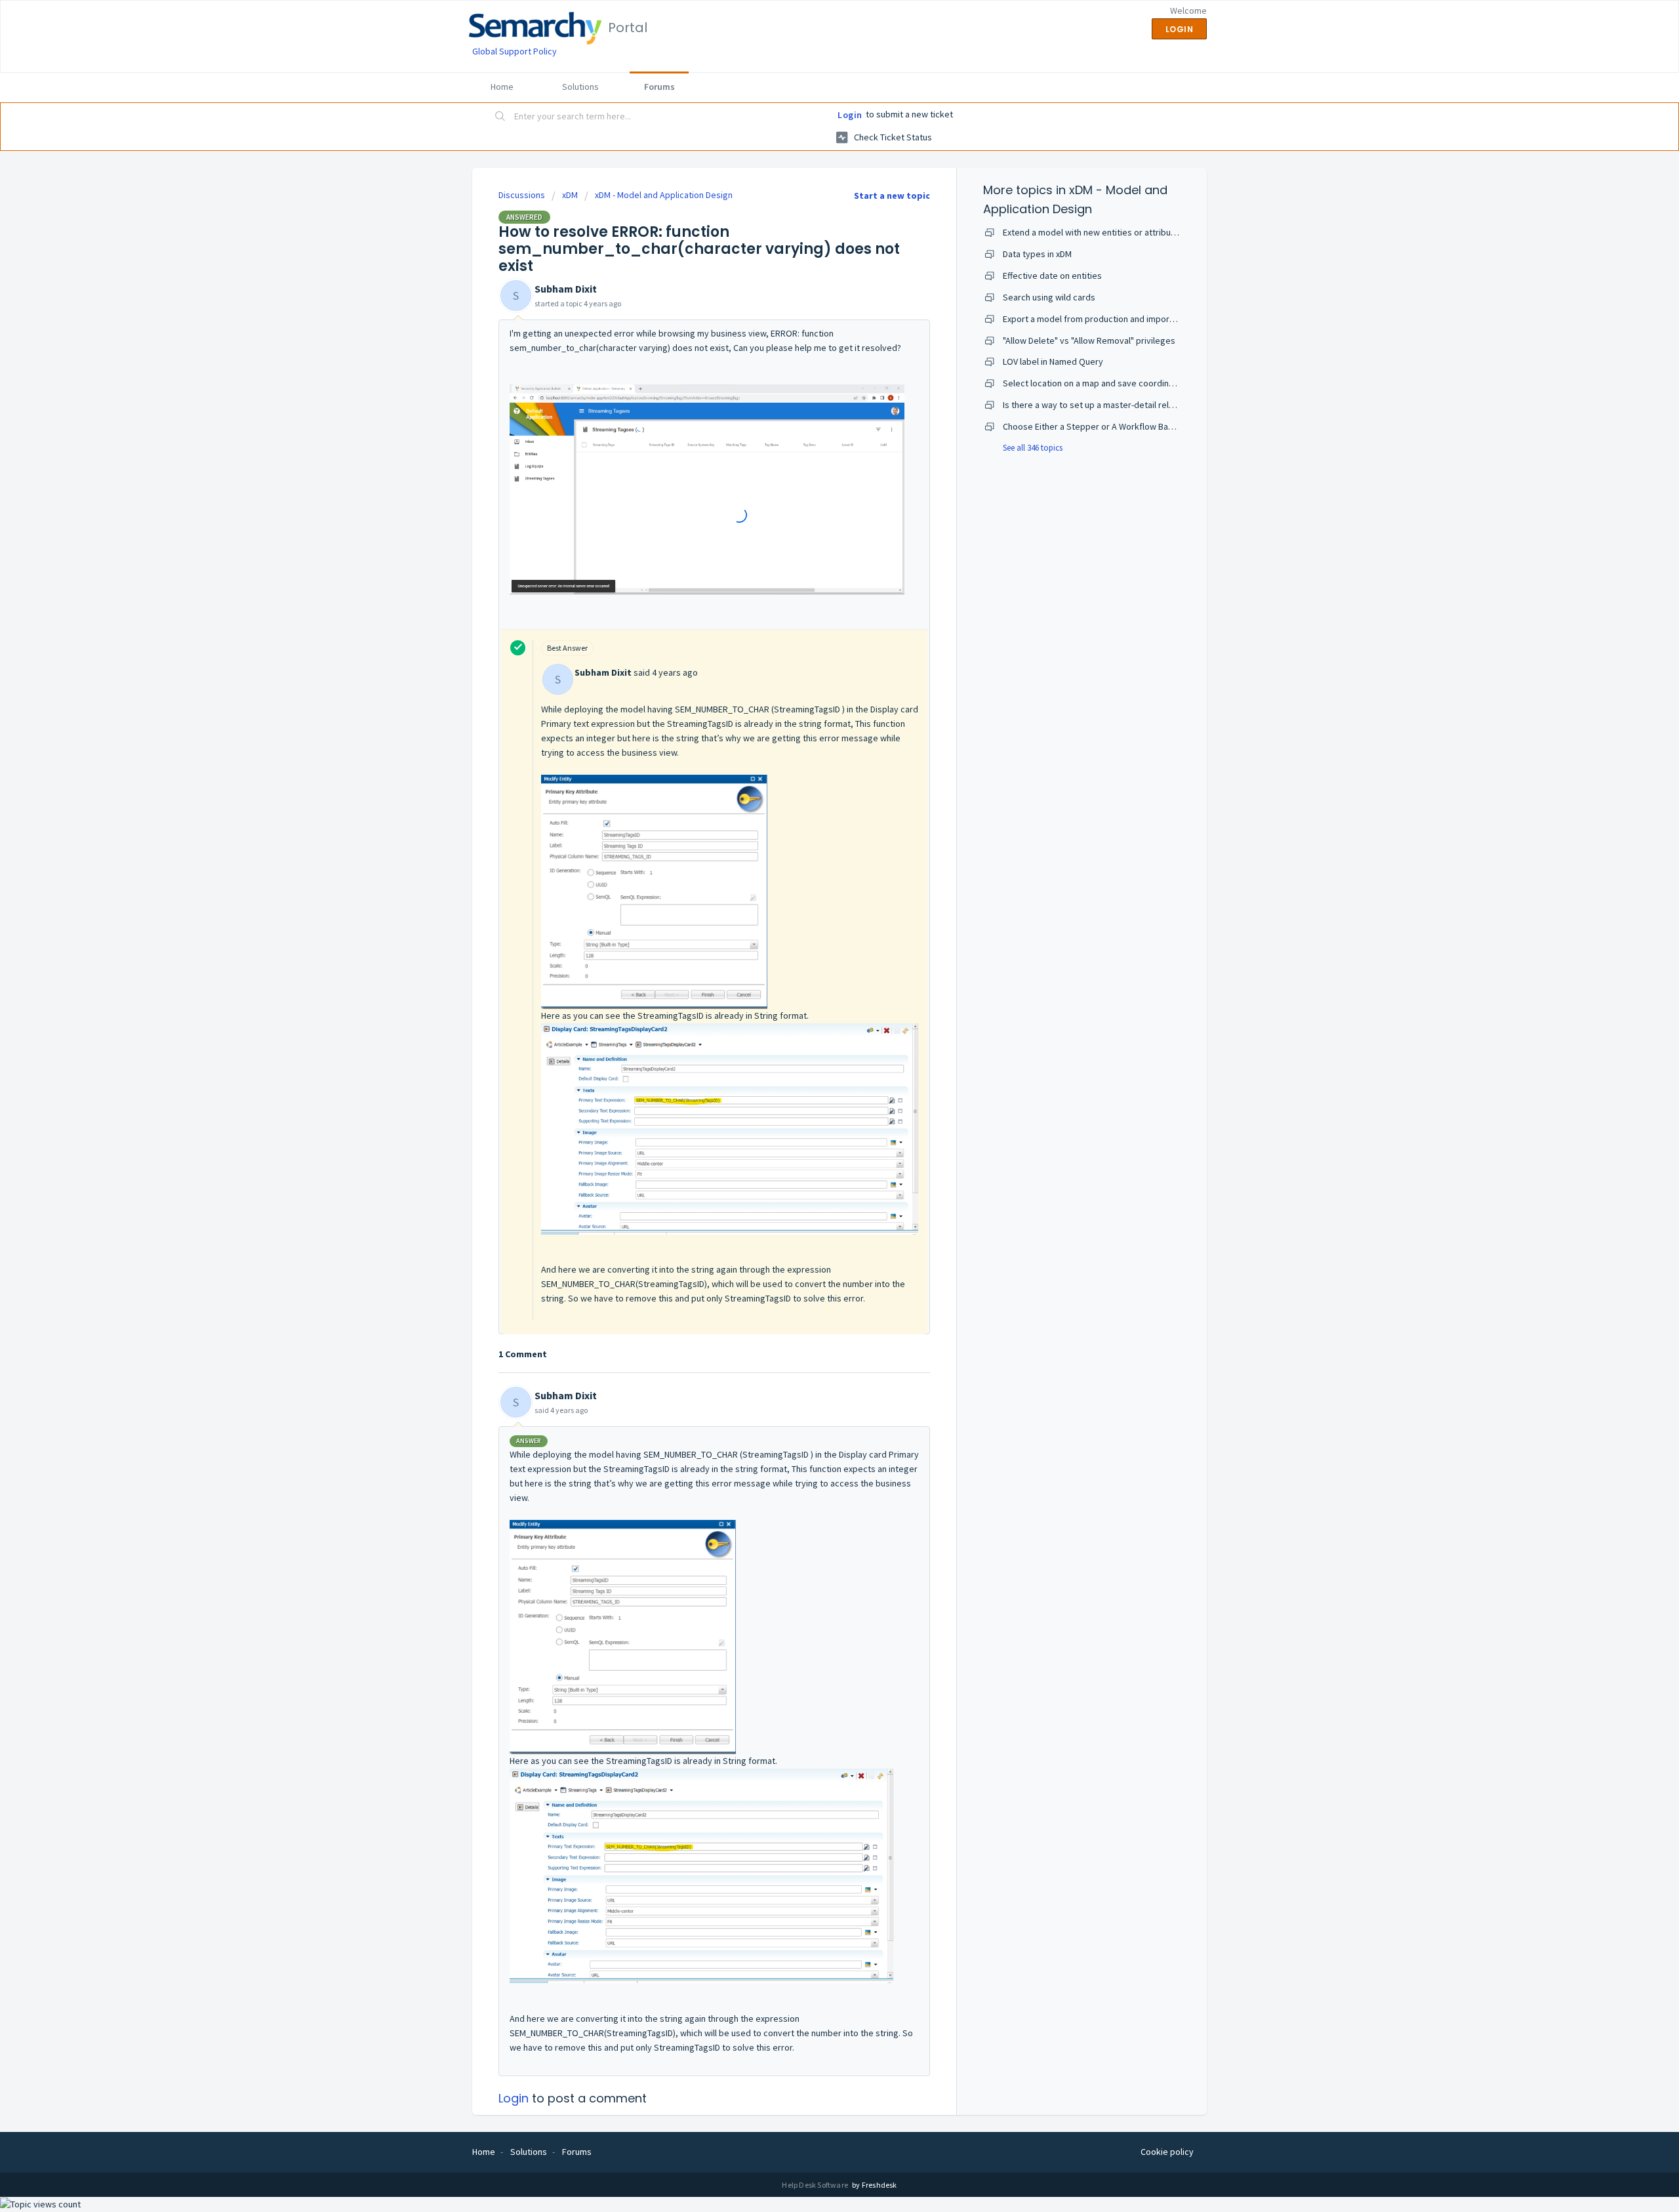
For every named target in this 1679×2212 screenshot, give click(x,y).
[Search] (500, 117)
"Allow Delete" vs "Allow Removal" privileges (1089, 340)
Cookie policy (1167, 2152)
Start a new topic (892, 195)
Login (850, 115)
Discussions (522, 195)
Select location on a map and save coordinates (1095, 383)
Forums (659, 87)
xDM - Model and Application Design (664, 195)
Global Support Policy (515, 51)
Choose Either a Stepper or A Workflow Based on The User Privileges (1138, 426)
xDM (570, 195)
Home (502, 87)
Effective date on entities (1052, 276)
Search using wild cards (1049, 297)
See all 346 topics (1033, 448)
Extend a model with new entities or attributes (1093, 232)
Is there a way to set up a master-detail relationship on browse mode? (1140, 405)
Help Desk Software (816, 2185)
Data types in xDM (1037, 254)
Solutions (580, 87)
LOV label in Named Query (1053, 361)
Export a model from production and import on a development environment (1150, 319)
